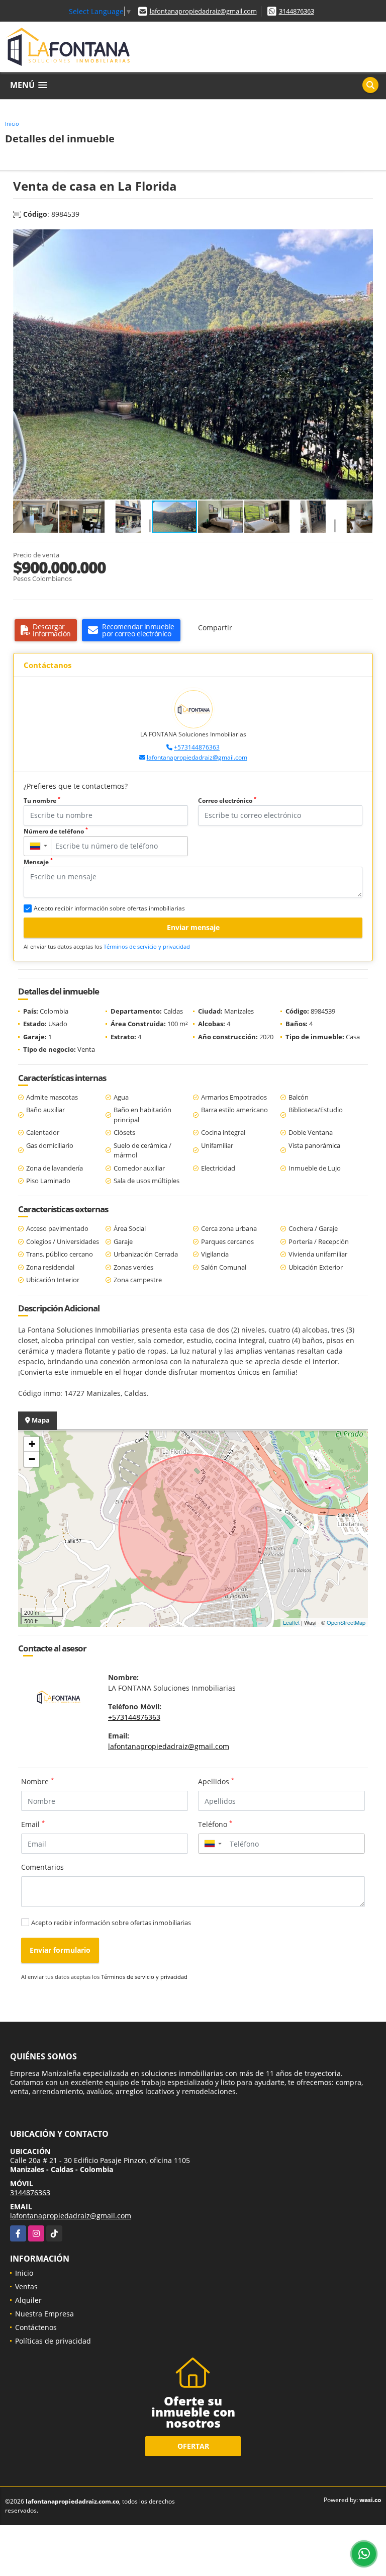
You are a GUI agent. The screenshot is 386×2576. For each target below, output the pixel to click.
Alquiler (28, 2300)
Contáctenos (36, 2327)
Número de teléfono (56, 831)
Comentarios (42, 1867)
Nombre (37, 1781)
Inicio (12, 123)
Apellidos (216, 1781)
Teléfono (215, 1824)
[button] (364, 238)
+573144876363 (197, 747)
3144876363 (297, 11)
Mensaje (38, 862)
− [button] (32, 1459)
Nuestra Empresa (44, 2314)
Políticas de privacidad (53, 2341)
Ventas (26, 2287)
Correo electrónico (227, 801)
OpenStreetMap (346, 1622)
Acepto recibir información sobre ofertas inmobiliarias (111, 1923)
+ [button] (32, 1444)
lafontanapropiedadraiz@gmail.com (203, 11)
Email (33, 1824)
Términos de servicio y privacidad (147, 946)
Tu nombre (42, 801)
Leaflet (291, 1622)
